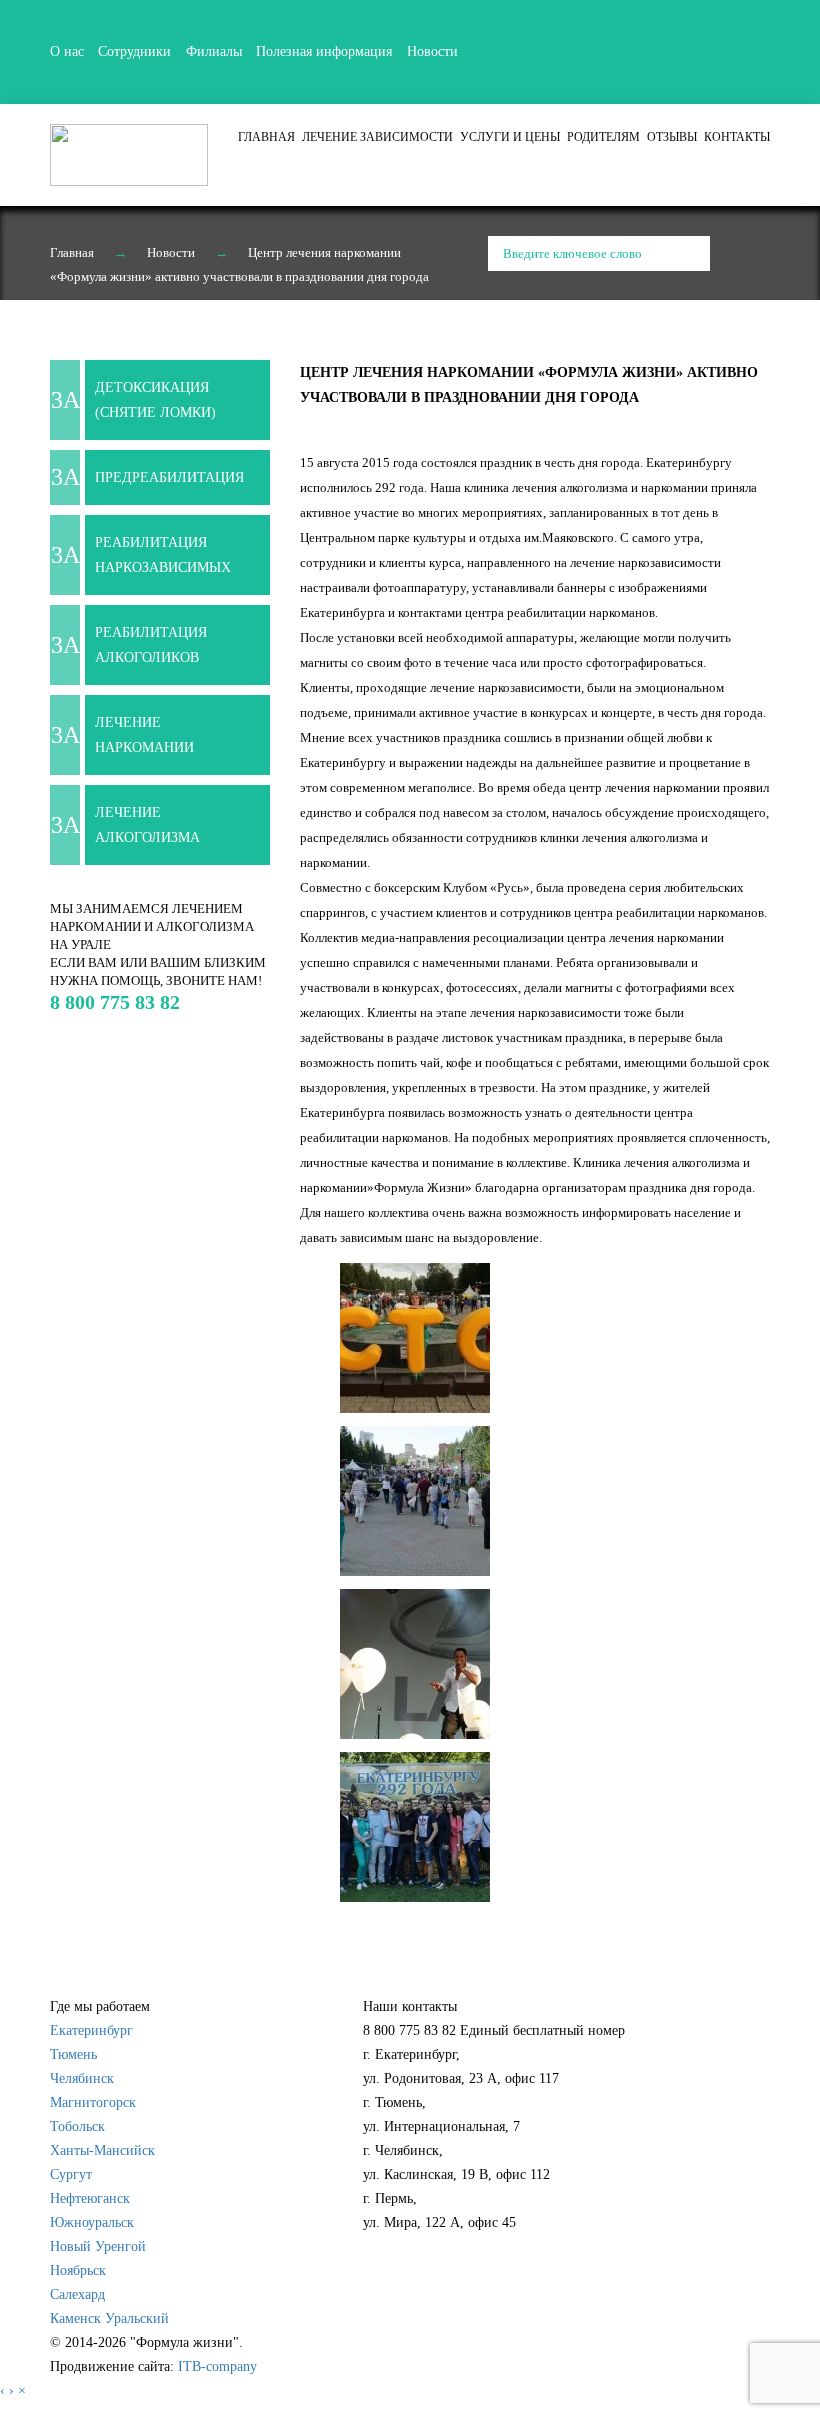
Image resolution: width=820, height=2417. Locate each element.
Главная (266, 137)
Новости (432, 51)
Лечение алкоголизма (147, 825)
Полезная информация (324, 51)
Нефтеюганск (90, 2198)
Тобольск (77, 2126)
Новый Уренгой (98, 2246)
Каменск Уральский (109, 2318)
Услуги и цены (510, 137)
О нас (67, 51)
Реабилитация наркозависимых (163, 555)
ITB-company (217, 2366)
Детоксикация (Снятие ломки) (155, 400)
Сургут (71, 2174)
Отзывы (672, 137)
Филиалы (214, 51)
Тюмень (73, 2054)
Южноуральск (92, 2222)
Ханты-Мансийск (102, 2150)
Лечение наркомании (144, 735)
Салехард (77, 2294)
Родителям (603, 137)
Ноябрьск (78, 2270)
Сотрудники (134, 51)
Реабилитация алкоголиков (151, 645)
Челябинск (82, 2078)
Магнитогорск (93, 2102)
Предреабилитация (169, 477)
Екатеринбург (91, 2030)
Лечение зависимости (377, 137)
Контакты (737, 137)
